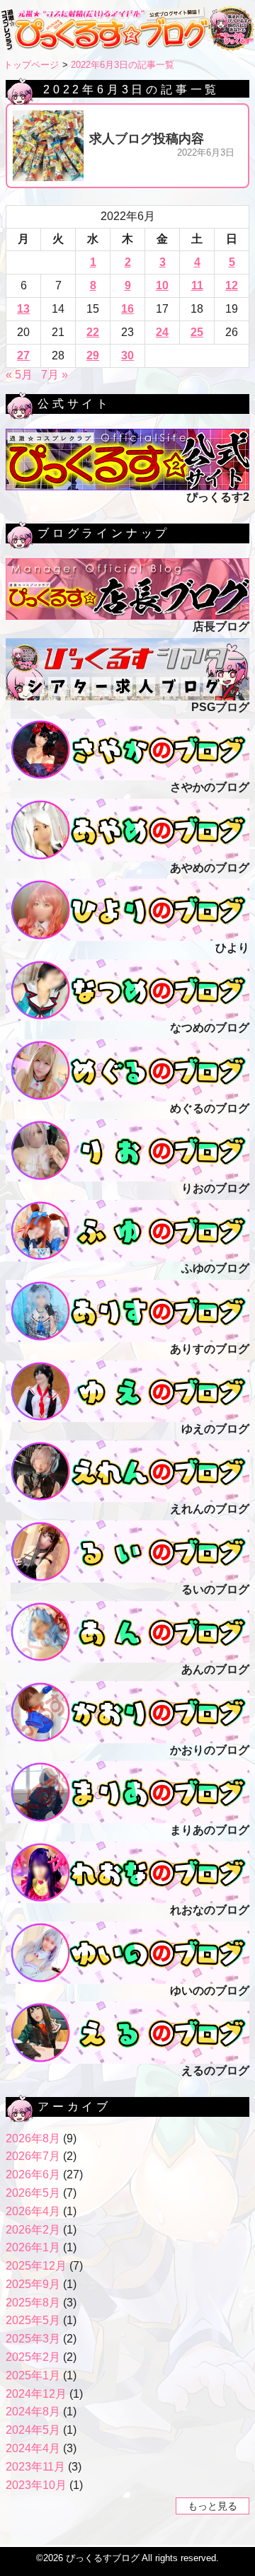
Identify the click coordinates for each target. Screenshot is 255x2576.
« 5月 (19, 375)
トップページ (31, 65)
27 (23, 356)
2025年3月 (33, 2339)
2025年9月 (33, 2284)
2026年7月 (33, 2156)
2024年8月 (33, 2412)
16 (127, 309)
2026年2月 (33, 2230)
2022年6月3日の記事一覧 (123, 65)
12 (232, 285)
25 (197, 332)
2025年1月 (33, 2375)
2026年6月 (33, 2174)
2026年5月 (33, 2193)
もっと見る (212, 2506)
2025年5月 (33, 2320)
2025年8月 (33, 2303)
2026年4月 (33, 2211)
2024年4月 (33, 2448)
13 (23, 309)
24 (162, 332)
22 (93, 332)
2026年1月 (33, 2247)
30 (127, 356)
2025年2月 (33, 2357)
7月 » (55, 375)
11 (197, 285)
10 (162, 285)
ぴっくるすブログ (103, 2558)
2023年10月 (36, 2485)
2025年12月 (36, 2266)
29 (93, 356)
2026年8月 (33, 2138)
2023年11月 (35, 2467)
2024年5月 (33, 2430)
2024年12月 (36, 2394)
